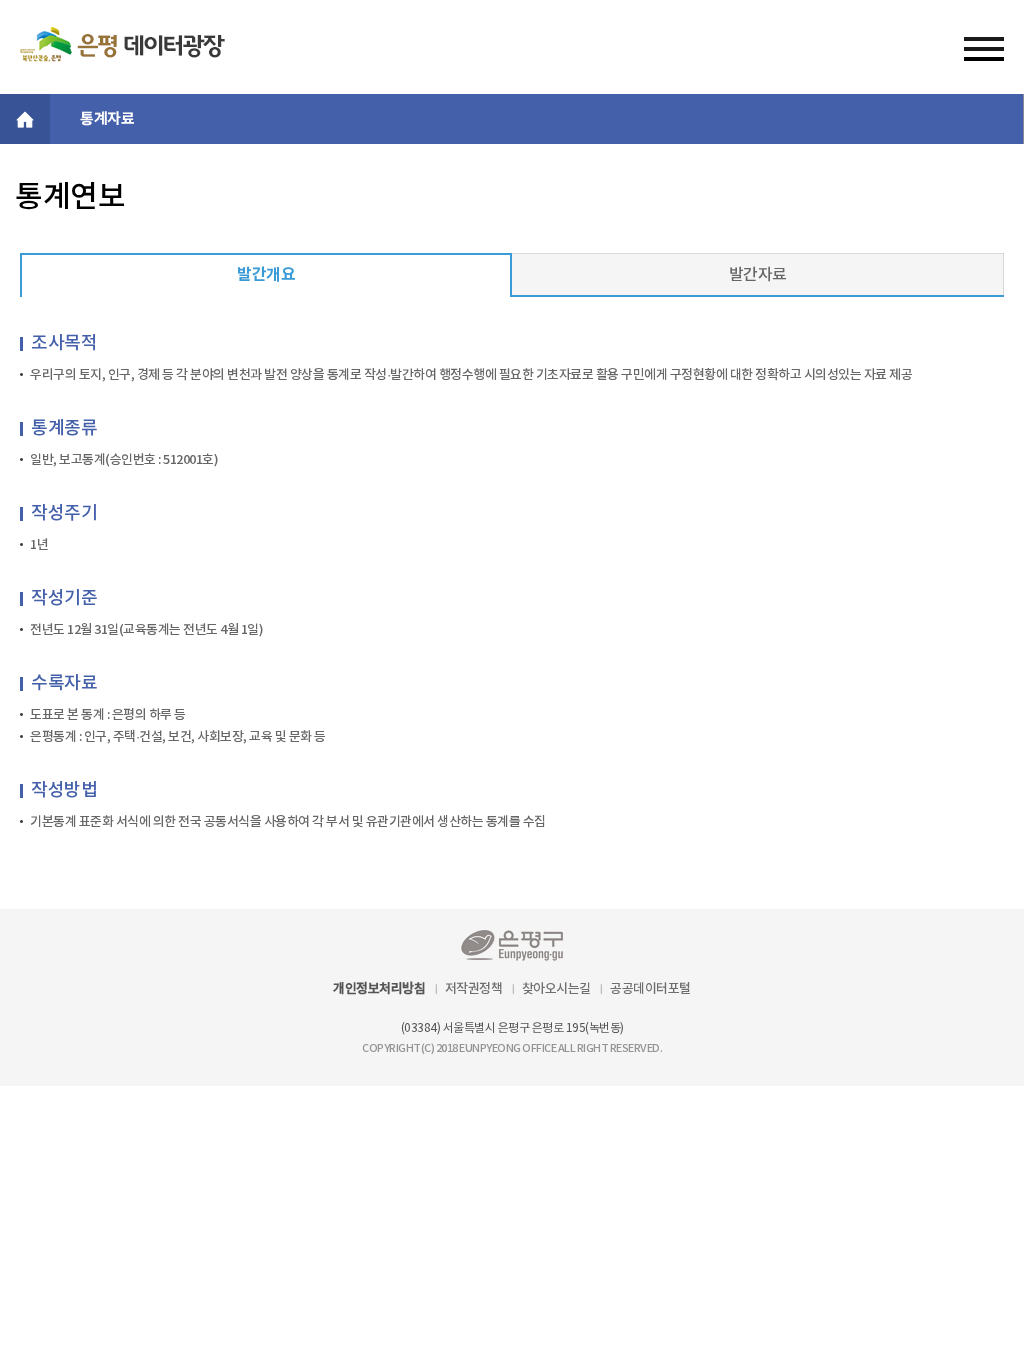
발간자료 (758, 275)
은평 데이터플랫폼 (122, 44)
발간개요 (266, 275)
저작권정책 (474, 989)
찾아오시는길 (556, 989)
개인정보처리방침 (379, 989)
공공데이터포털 (650, 989)
